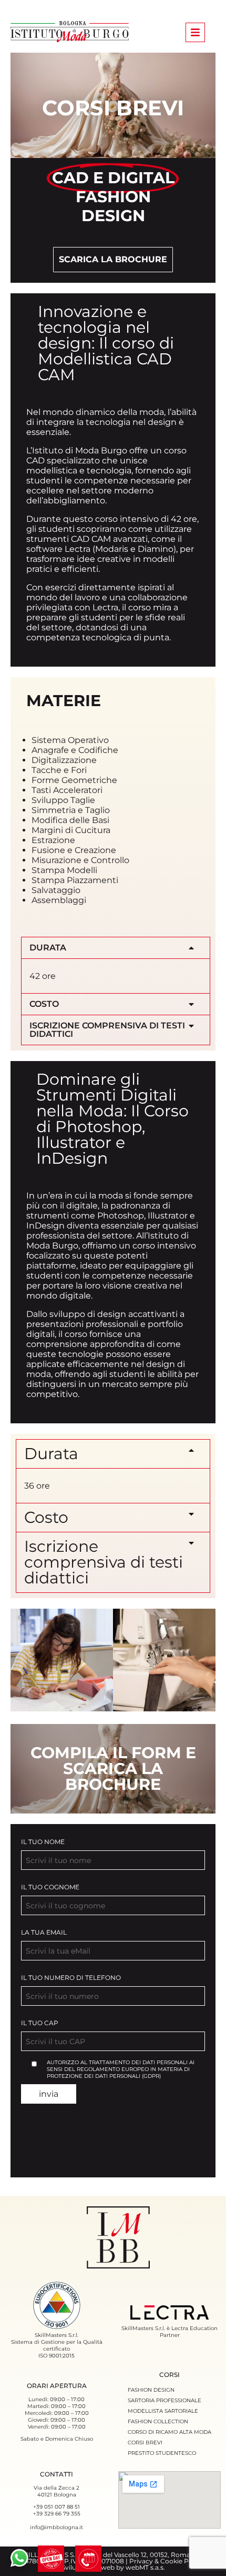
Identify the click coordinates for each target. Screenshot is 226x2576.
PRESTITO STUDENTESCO (162, 2453)
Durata (48, 948)
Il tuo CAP (40, 2023)
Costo (44, 1004)
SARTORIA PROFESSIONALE (165, 2400)
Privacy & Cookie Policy (166, 2561)
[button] (116, 948)
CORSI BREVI (145, 2443)
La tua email (44, 1932)
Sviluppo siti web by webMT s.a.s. (113, 2567)
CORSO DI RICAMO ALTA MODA (169, 2432)
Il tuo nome (43, 1842)
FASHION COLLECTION (158, 2421)
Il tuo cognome (50, 1887)
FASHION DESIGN (151, 2390)
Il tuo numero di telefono (71, 1978)
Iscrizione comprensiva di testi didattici (107, 1030)
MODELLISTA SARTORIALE (163, 2411)
